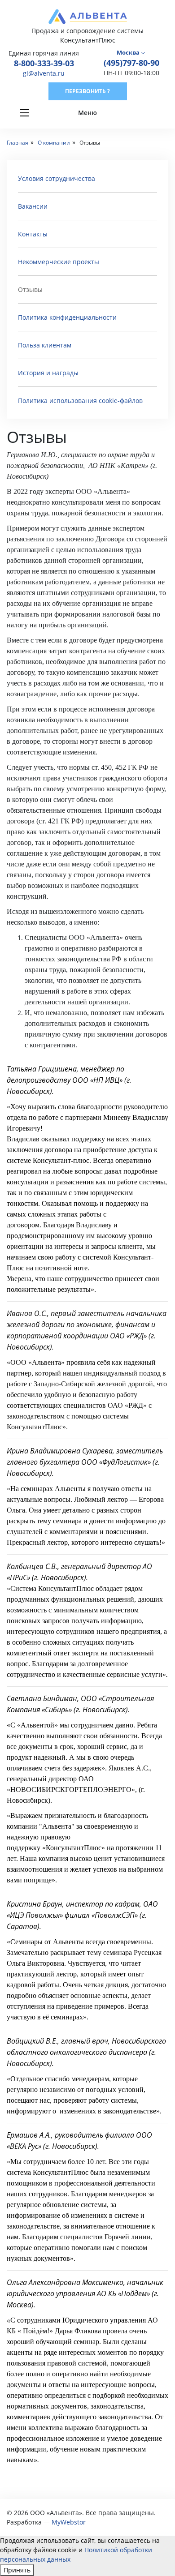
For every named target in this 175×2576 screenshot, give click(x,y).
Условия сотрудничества (57, 178)
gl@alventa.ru (44, 73)
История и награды (48, 373)
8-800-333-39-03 (44, 63)
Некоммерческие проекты (59, 262)
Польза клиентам (45, 345)
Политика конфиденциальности (67, 317)
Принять (17, 2570)
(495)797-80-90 (131, 63)
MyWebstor (69, 2522)
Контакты (33, 234)
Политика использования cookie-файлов (80, 401)
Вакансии (33, 206)
